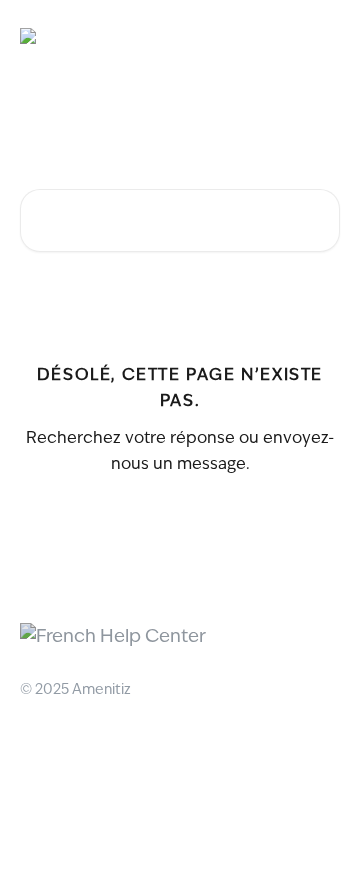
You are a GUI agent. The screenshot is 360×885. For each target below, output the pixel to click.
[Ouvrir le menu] (322, 36)
